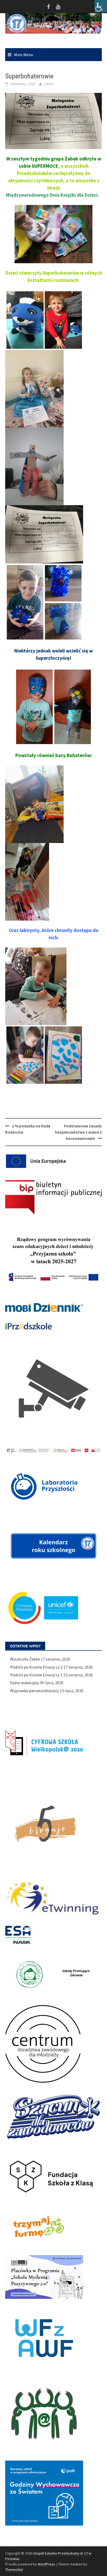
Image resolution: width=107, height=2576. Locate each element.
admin (49, 84)
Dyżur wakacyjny (25, 1683)
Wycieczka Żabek (25, 1659)
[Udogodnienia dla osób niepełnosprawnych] (101, 6)
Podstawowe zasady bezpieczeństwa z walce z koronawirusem (78, 1132)
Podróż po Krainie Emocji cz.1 (36, 1675)
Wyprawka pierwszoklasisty (35, 1691)
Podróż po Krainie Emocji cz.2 (36, 1667)
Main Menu (24, 55)
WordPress (46, 2564)
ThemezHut (14, 2570)
